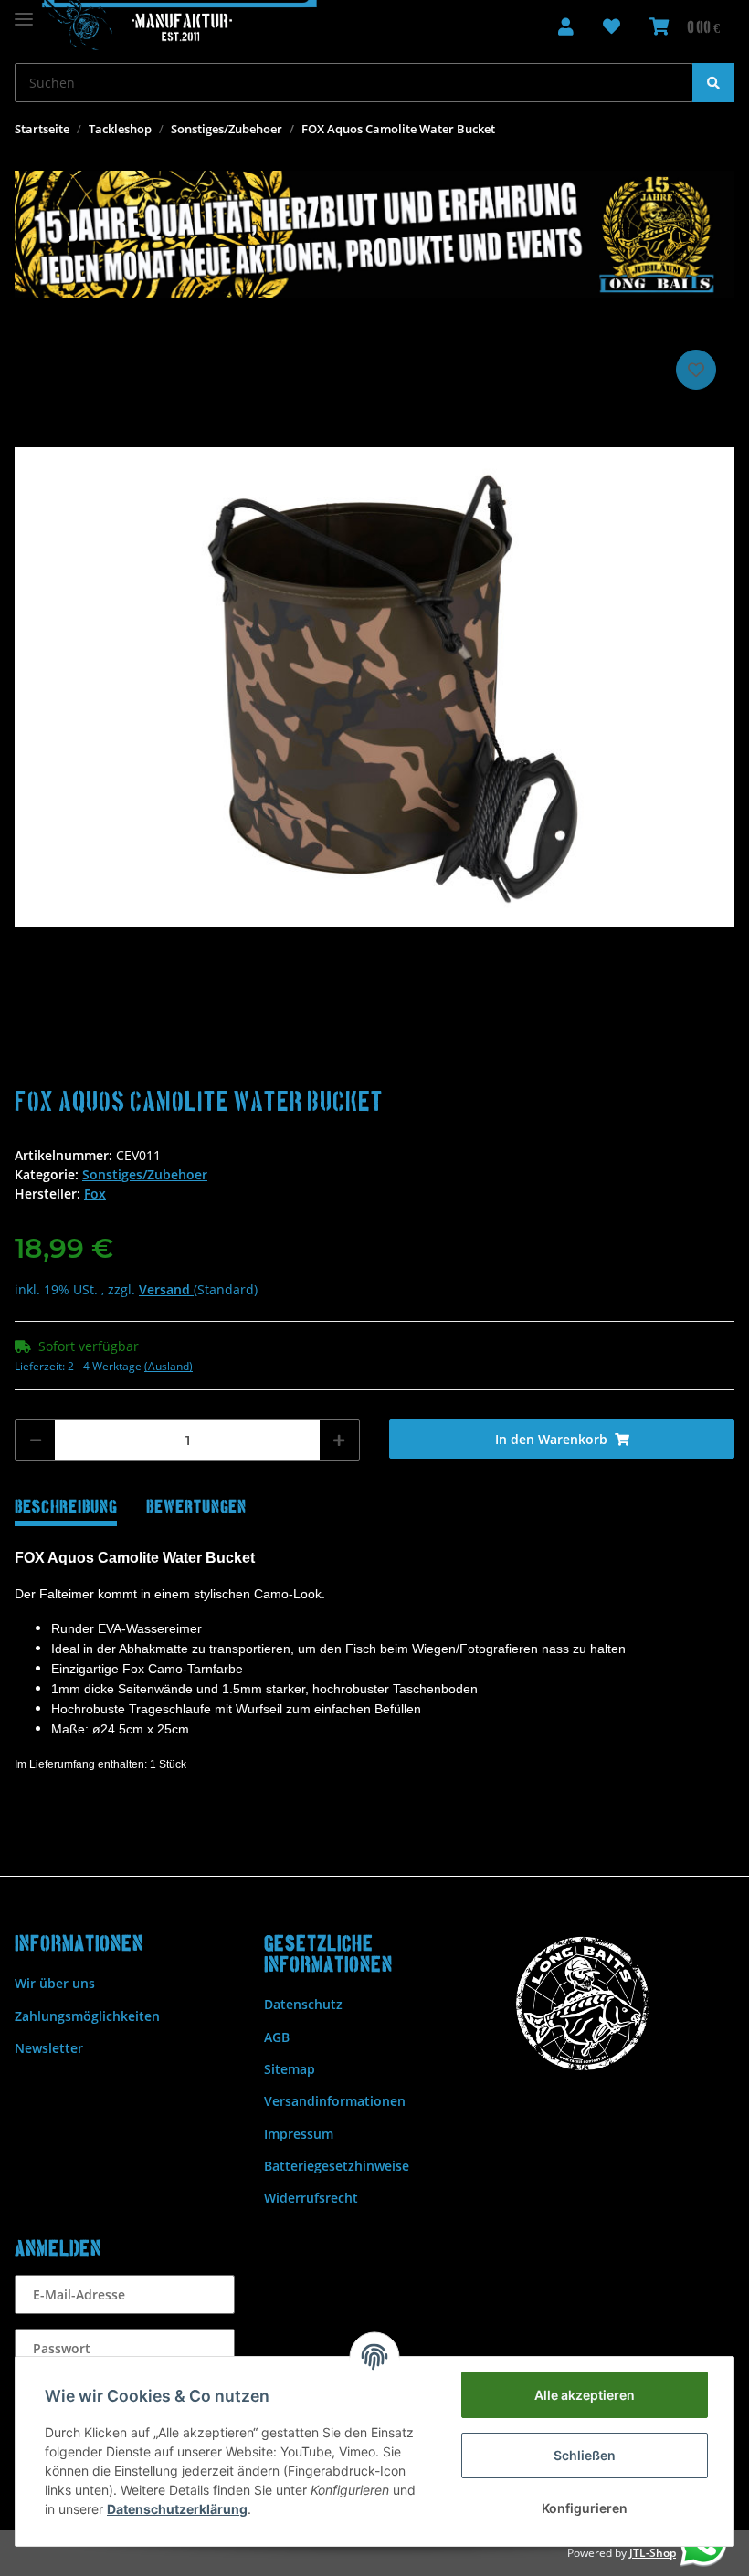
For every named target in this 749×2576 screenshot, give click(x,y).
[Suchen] (713, 83)
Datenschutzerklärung (177, 2509)
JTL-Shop (653, 2553)
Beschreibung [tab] (66, 1508)
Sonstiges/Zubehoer (145, 1174)
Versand (166, 1289)
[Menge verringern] (36, 1440)
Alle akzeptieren (585, 2395)
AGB (277, 2037)
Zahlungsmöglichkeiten (87, 2016)
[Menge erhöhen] (339, 1440)
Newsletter (49, 2048)
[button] (566, 28)
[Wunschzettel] (612, 28)
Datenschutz (303, 2004)
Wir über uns (55, 1983)
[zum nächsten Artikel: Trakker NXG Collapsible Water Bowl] (716, 129)
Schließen (585, 2455)
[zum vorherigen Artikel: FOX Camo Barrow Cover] (678, 129)
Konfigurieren (585, 2508)
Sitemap (290, 2069)
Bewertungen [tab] (196, 1508)
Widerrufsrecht (311, 2198)
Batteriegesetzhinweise (337, 2166)
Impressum (299, 2134)
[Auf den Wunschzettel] (696, 370)
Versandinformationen (335, 2101)
